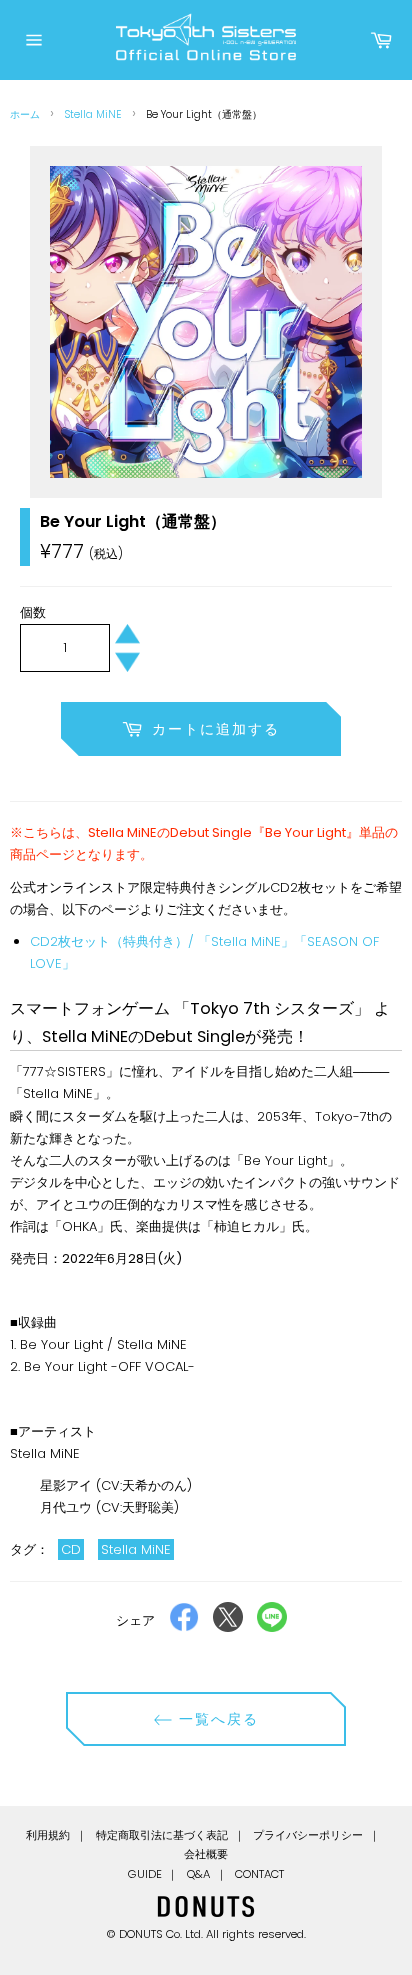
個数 (33, 612)
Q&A (198, 1874)
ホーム (25, 114)
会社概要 (206, 1854)
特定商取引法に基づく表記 (162, 1835)
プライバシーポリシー (308, 1835)
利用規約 (48, 1835)
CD (71, 1549)
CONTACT (259, 1874)
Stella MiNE (93, 114)
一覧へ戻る (216, 1719)
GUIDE (145, 1874)
